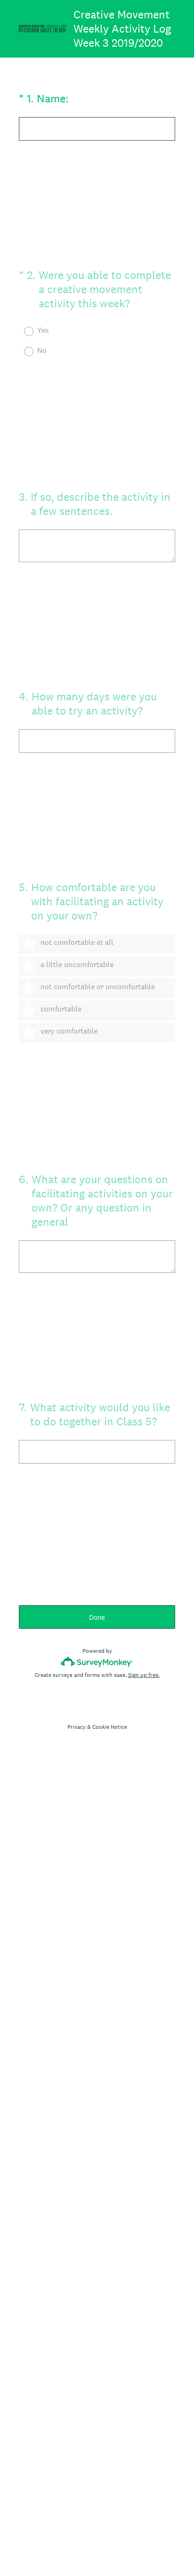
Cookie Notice (110, 1727)
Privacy (77, 1727)
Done (97, 1617)
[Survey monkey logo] (97, 1662)
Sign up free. (144, 1675)
